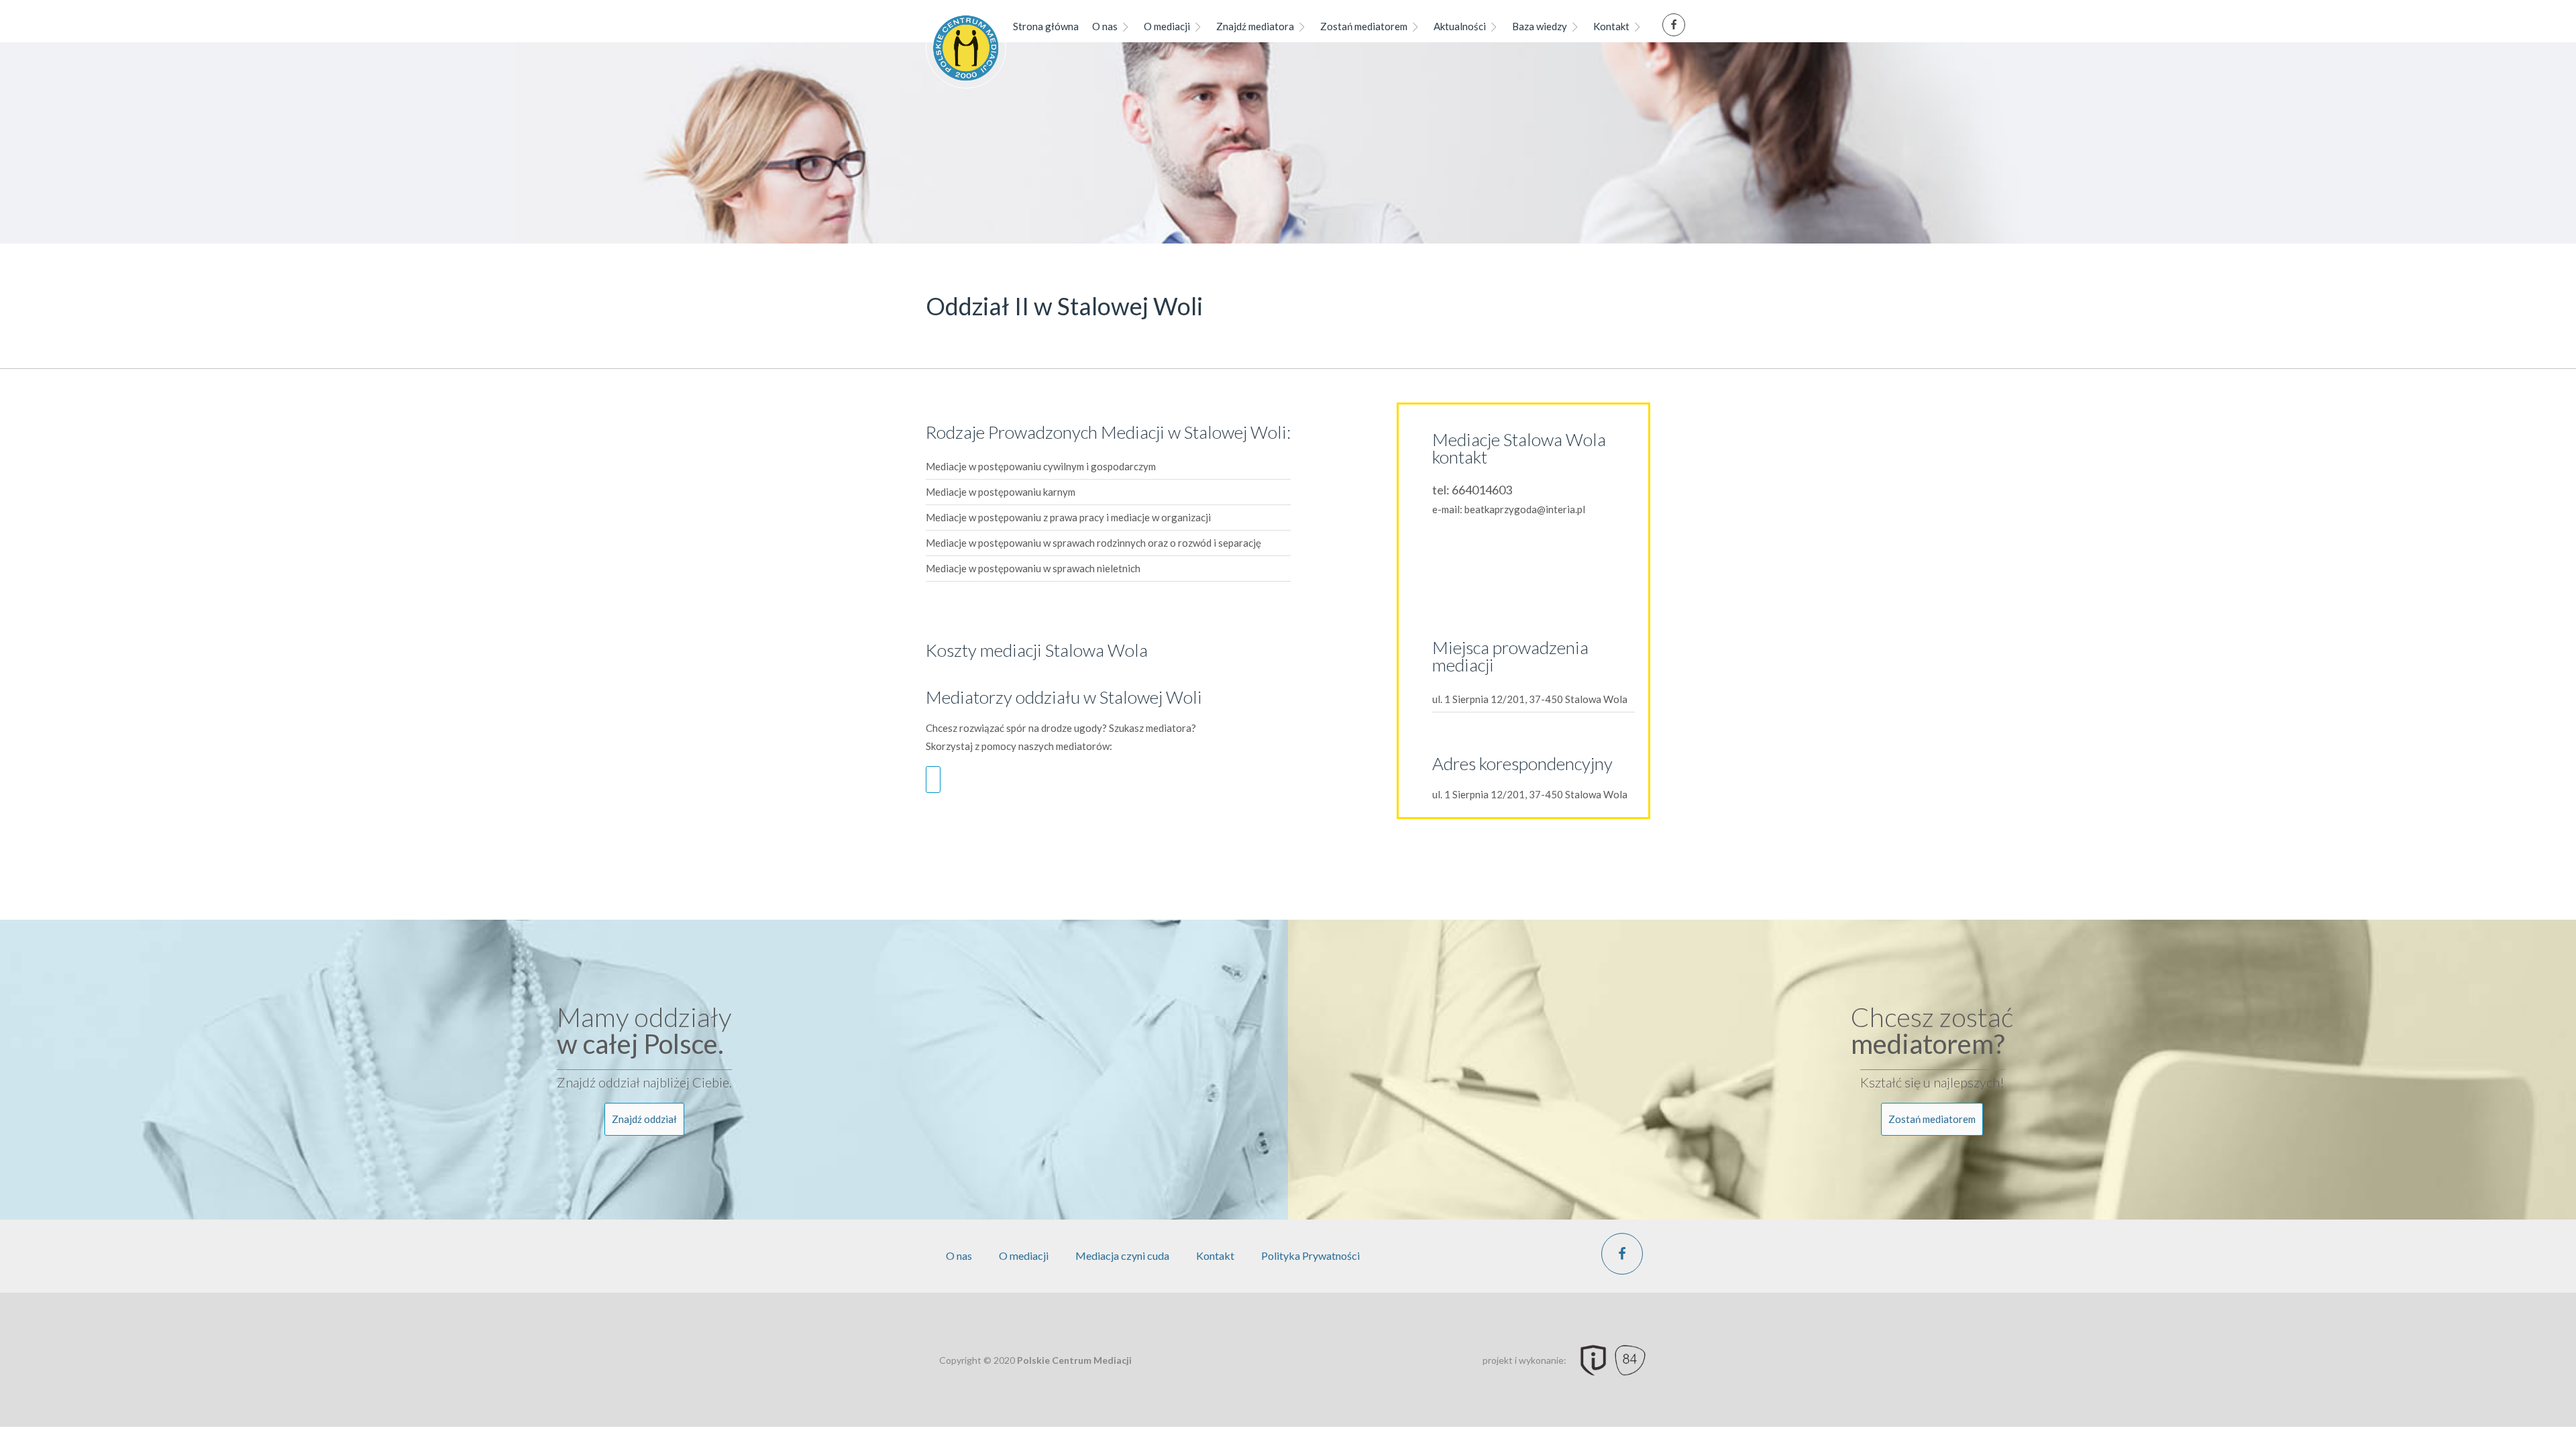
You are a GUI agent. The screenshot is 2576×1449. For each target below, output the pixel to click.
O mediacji (1167, 26)
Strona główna (1046, 26)
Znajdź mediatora (1255, 26)
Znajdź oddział (644, 1119)
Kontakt (1611, 26)
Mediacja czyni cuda (1122, 1255)
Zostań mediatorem (1364, 26)
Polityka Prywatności (1310, 1255)
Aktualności (1460, 26)
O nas (1105, 26)
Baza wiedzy (1540, 26)
